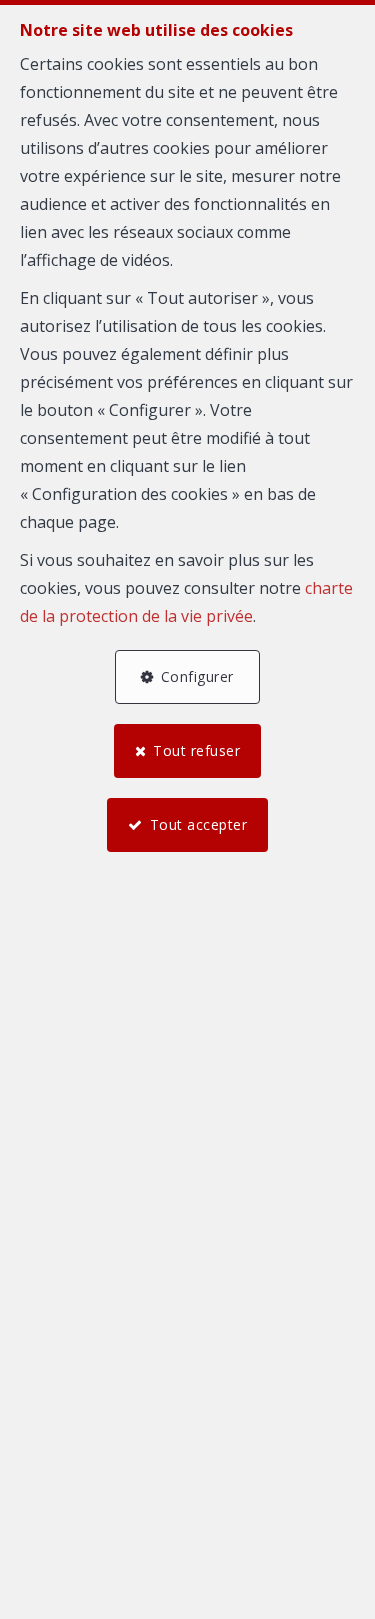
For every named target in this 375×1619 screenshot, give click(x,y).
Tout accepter (199, 824)
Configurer (197, 676)
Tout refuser (196, 750)
